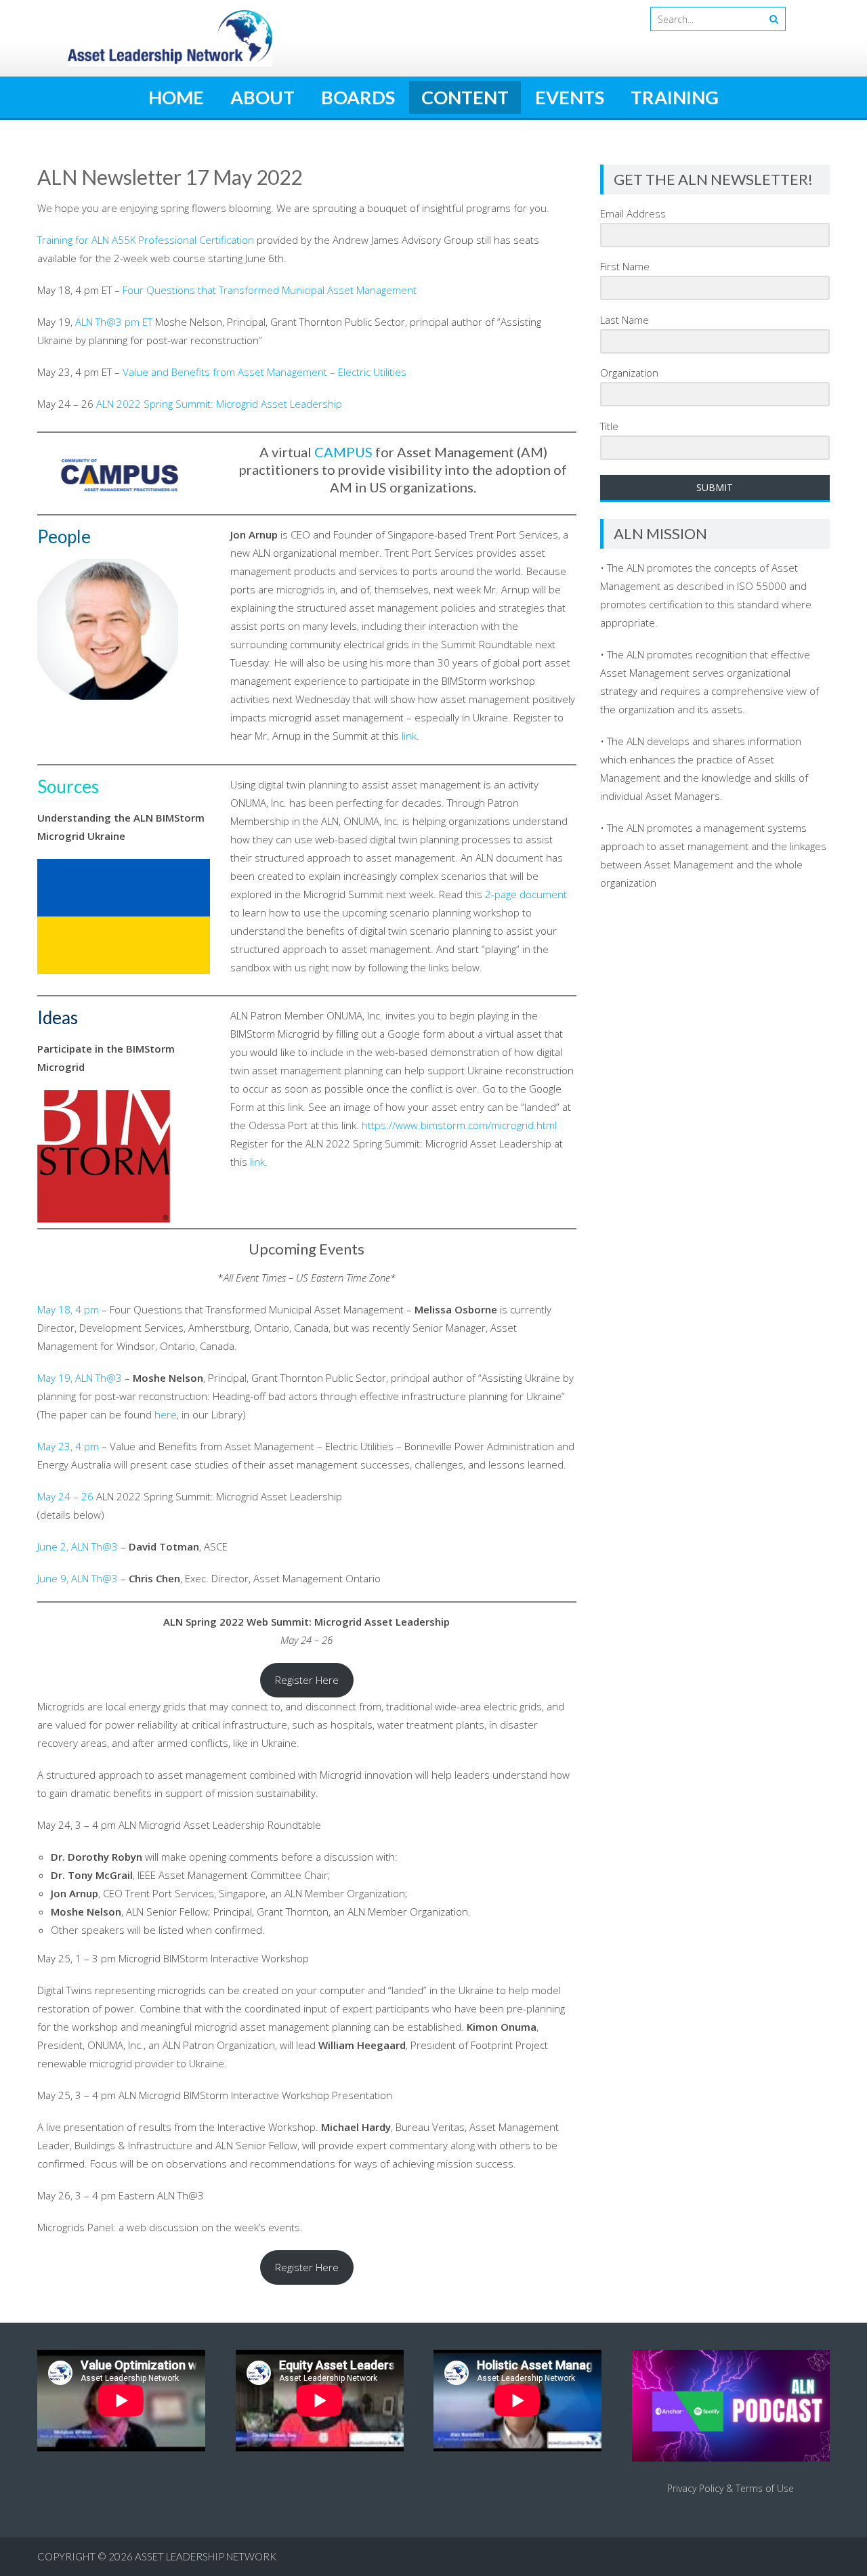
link (409, 736)
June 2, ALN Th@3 (78, 1546)
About (262, 97)
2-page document (526, 894)
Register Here (307, 1680)
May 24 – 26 (65, 1496)
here (166, 1414)
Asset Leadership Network (206, 2556)
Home (176, 97)
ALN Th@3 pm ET (114, 322)
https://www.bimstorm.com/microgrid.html (459, 1125)
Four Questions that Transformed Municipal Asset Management (270, 290)
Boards (358, 97)
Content (465, 97)
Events (570, 97)
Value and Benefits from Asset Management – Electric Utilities (265, 372)
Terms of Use (765, 2488)
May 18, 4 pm (68, 1309)
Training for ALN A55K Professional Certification (146, 240)
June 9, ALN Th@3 (78, 1578)
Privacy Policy (695, 2488)
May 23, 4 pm (68, 1446)
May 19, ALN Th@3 (80, 1378)
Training (675, 97)
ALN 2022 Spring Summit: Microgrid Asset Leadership (219, 404)
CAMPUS (343, 452)
